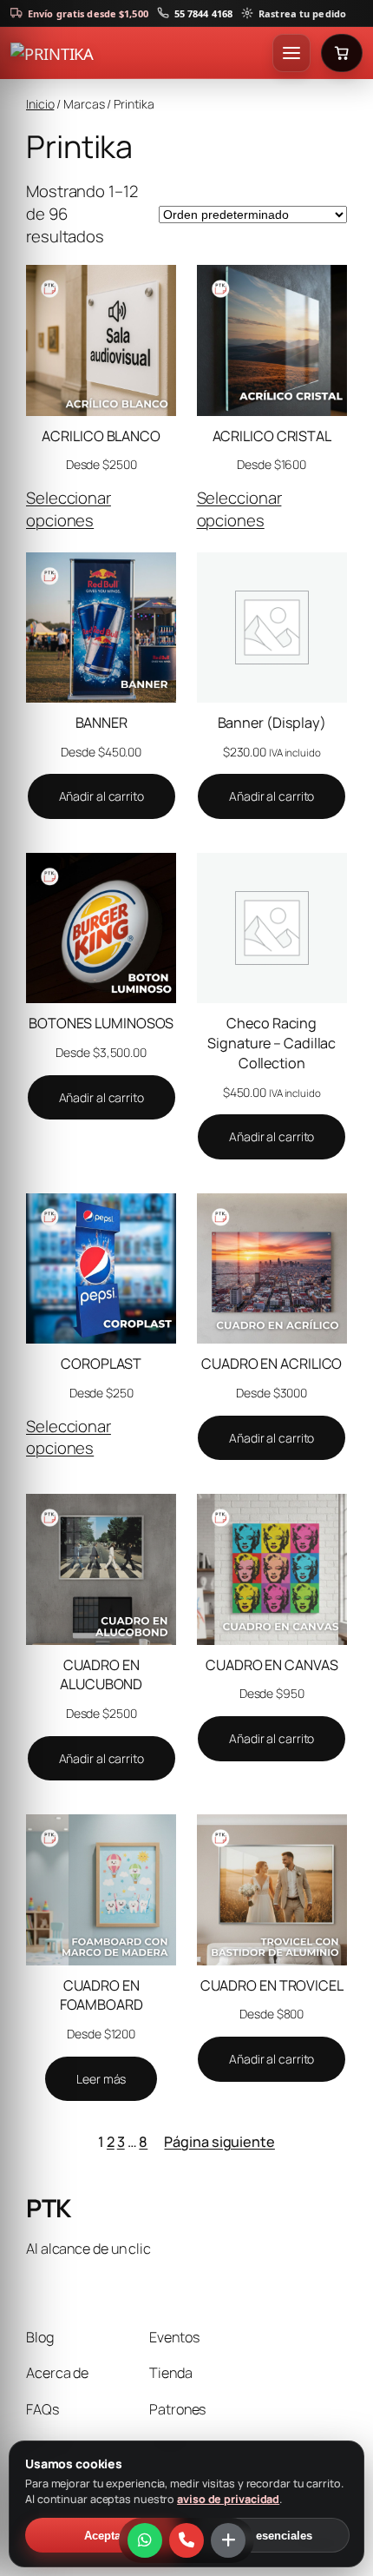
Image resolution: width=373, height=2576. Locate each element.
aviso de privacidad (228, 2499)
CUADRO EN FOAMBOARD (101, 1995)
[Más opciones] (228, 2540)
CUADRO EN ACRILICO (272, 1364)
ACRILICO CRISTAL (272, 436)
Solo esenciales (270, 2536)
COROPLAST (101, 1364)
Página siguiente (219, 2142)
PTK (49, 2208)
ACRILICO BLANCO (101, 436)
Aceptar (105, 2536)
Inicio (40, 104)
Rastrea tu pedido (302, 13)
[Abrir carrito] (342, 53)
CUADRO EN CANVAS (272, 1665)
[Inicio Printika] (138, 53)
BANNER (101, 723)
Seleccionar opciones (69, 509)
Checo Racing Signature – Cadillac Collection (272, 1043)
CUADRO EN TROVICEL (272, 1985)
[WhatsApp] (145, 2540)
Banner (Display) (272, 723)
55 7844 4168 (203, 13)
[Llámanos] (186, 2540)
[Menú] (291, 53)
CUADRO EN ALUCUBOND (101, 1675)
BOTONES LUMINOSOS (101, 1023)
